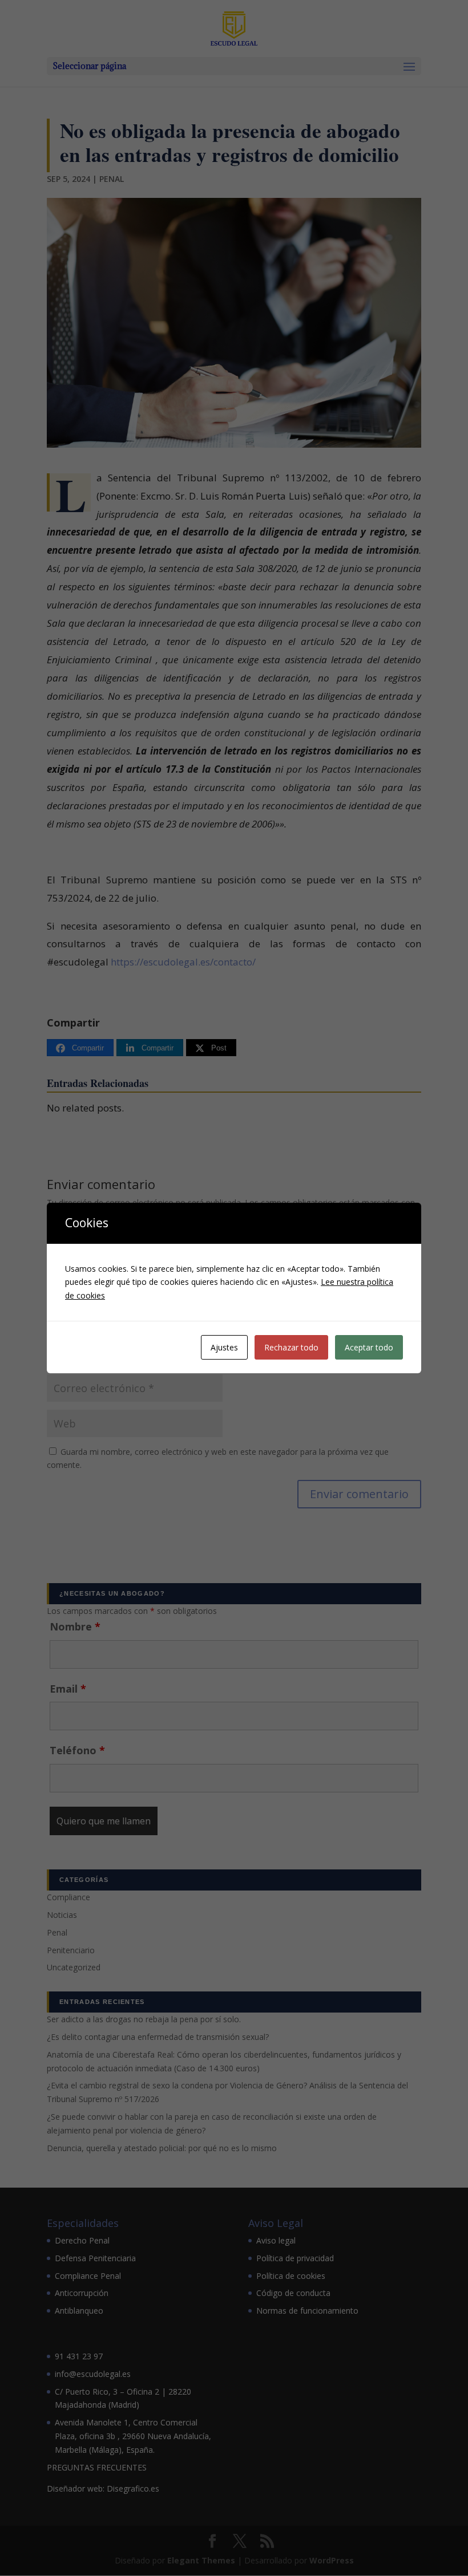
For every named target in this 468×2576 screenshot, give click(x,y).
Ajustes (224, 1347)
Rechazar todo (291, 1347)
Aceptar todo (369, 1347)
